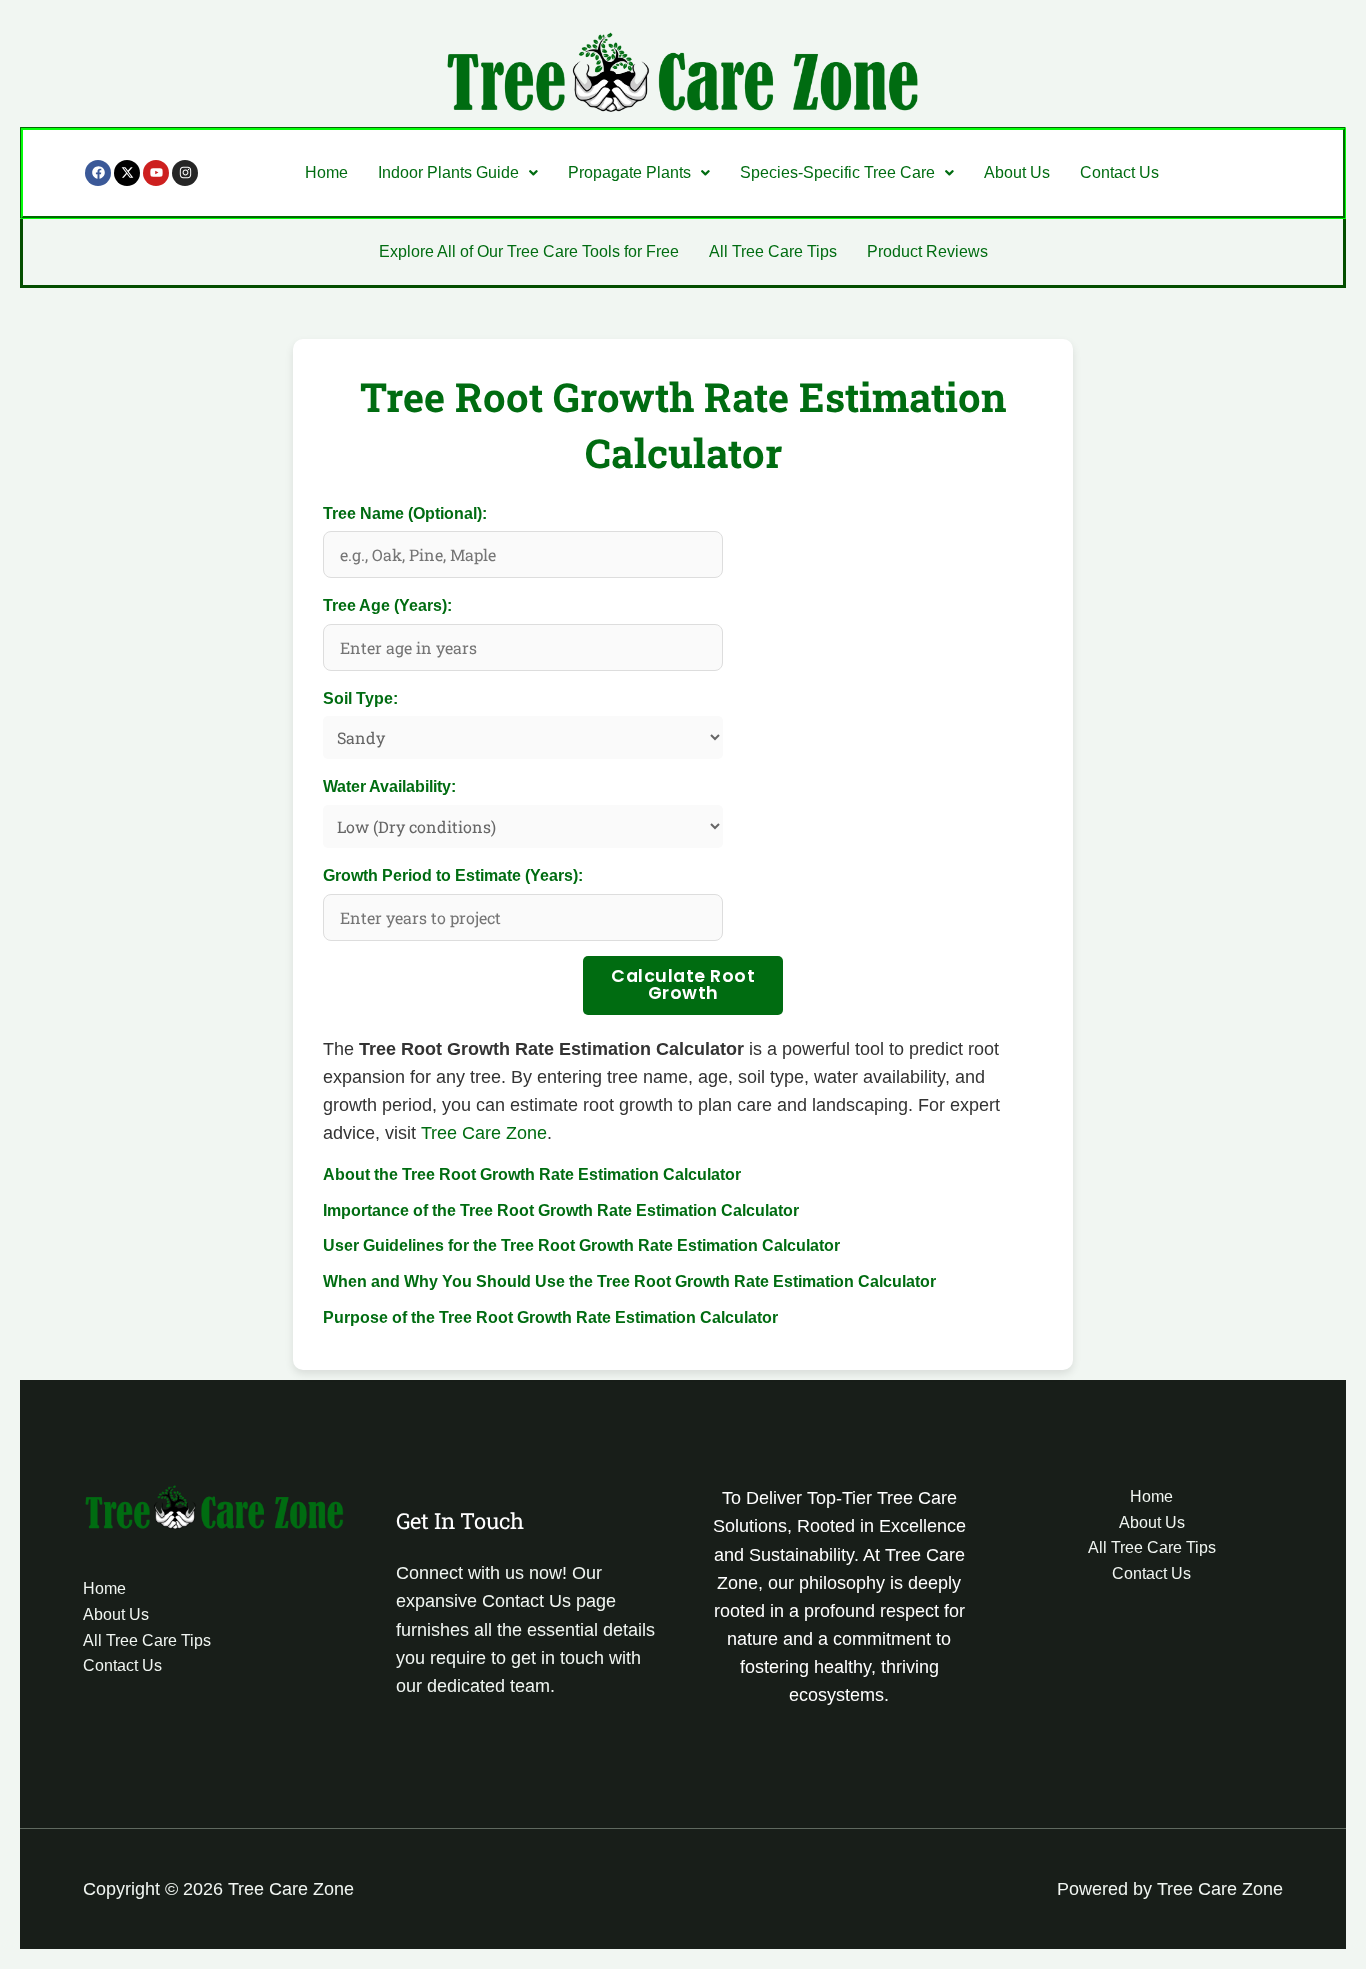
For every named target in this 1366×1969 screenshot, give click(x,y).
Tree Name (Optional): (405, 513)
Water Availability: (389, 786)
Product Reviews (927, 251)
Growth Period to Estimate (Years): (453, 875)
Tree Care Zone (484, 1133)
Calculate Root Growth (683, 985)
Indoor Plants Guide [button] (448, 172)
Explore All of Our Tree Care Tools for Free (529, 251)
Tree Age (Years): (387, 605)
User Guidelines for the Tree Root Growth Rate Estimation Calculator (581, 1245)
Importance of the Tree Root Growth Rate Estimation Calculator (561, 1210)
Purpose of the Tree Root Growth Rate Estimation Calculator (550, 1317)
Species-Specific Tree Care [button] (837, 172)
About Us (1017, 172)
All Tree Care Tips (773, 251)
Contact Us (1119, 172)
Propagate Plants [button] (629, 172)
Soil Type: (360, 698)
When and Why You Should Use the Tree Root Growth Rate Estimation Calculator (629, 1281)
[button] (458, 173)
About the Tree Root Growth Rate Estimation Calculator (532, 1174)
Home (326, 172)
